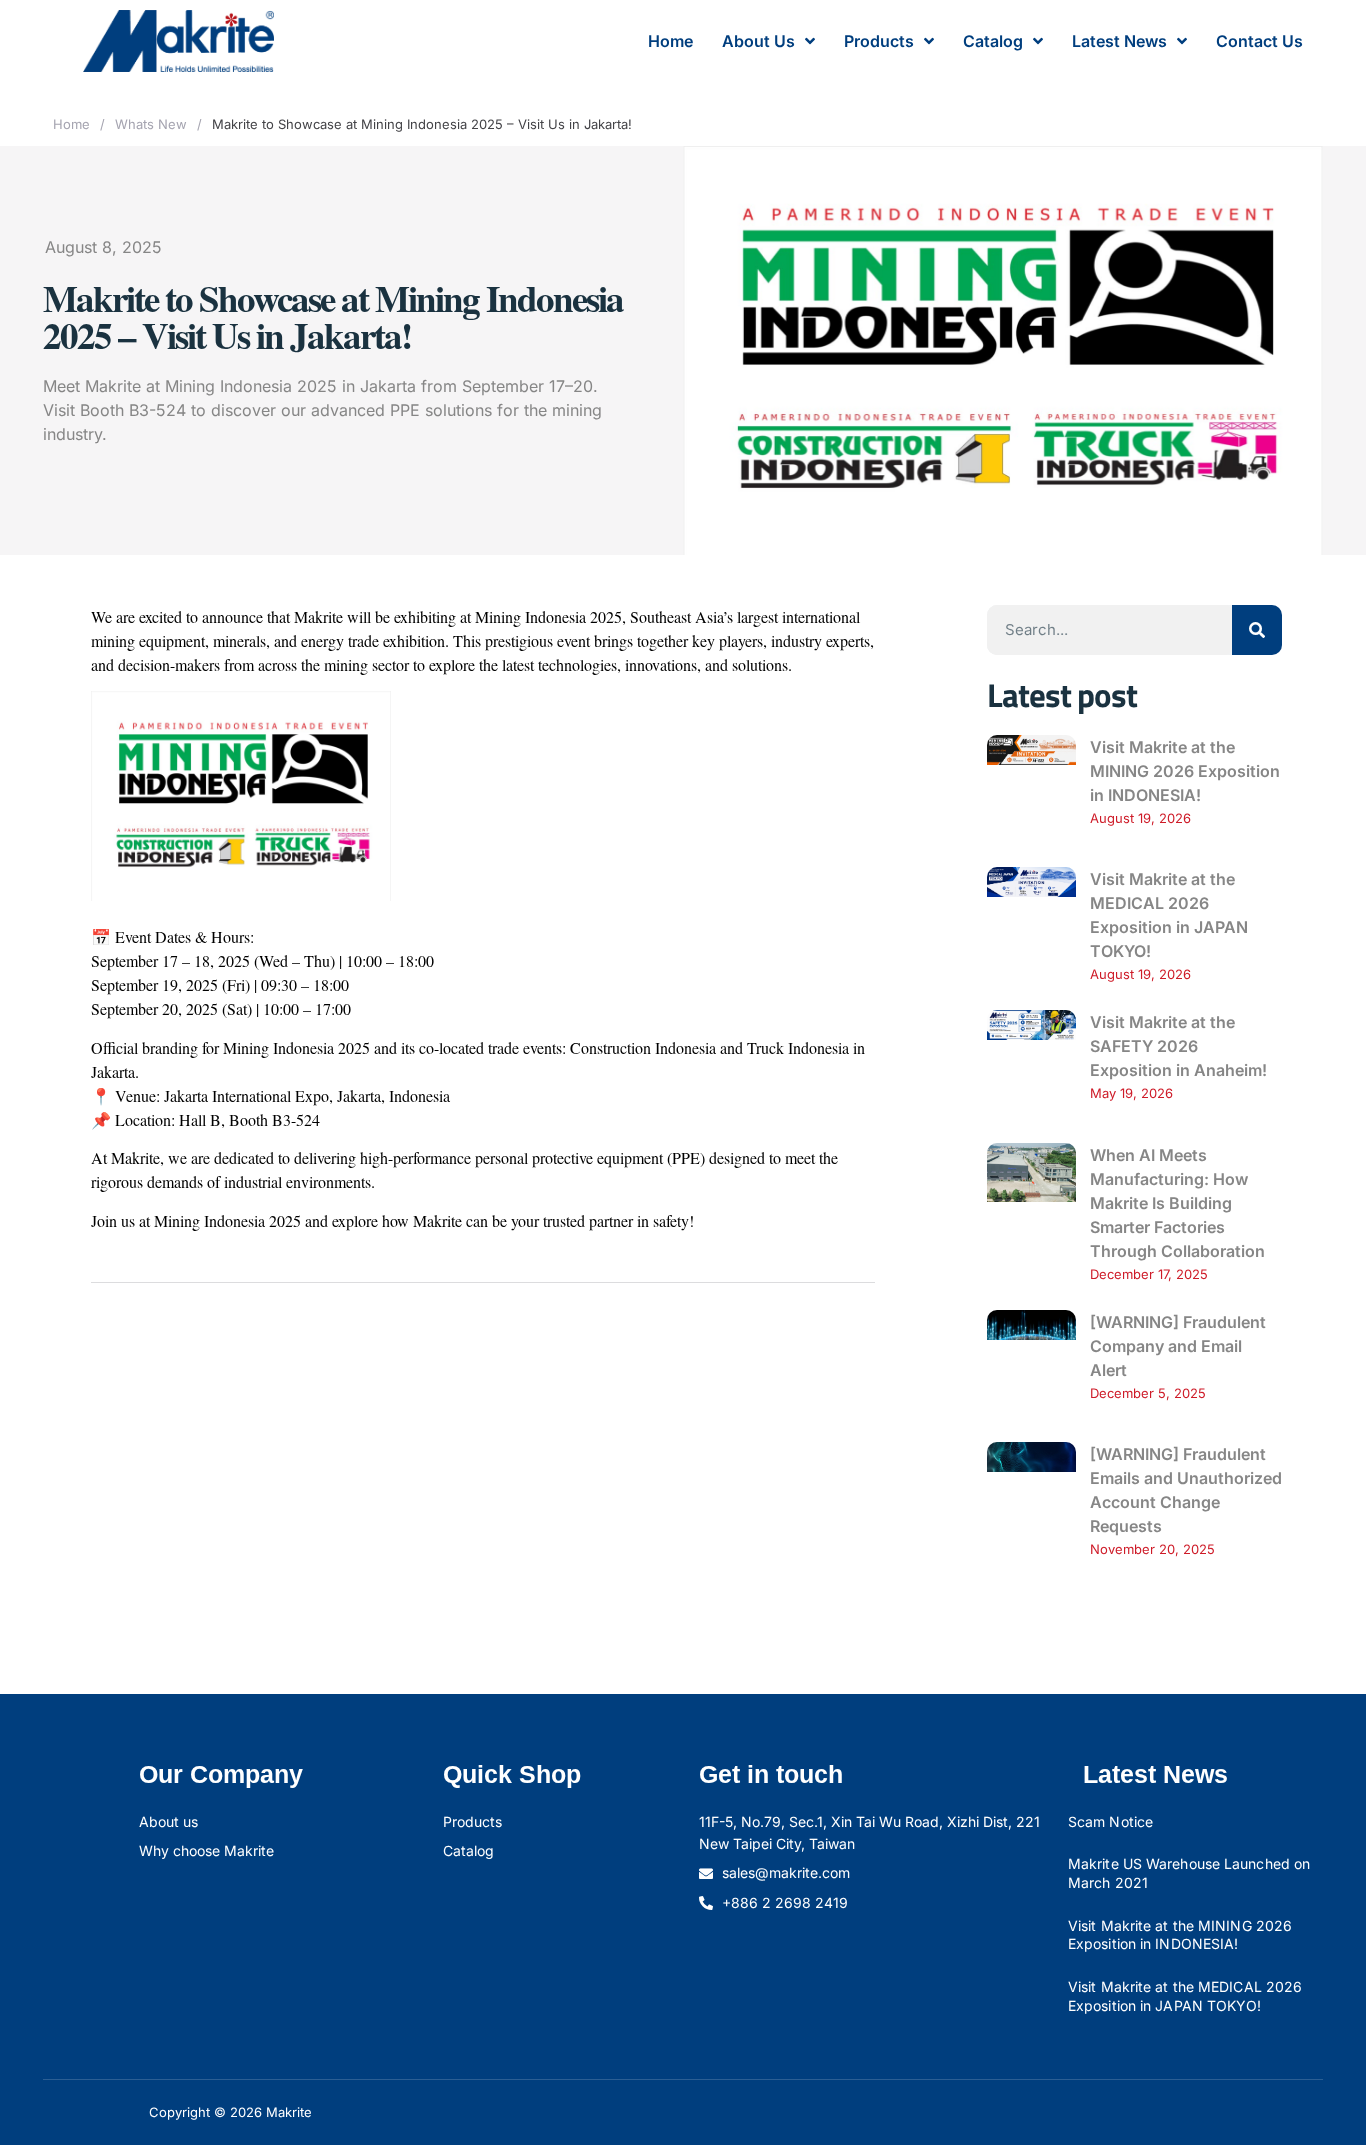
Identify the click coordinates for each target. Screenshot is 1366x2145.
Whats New (151, 124)
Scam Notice (1110, 1821)
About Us (758, 41)
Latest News (1119, 41)
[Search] (1257, 630)
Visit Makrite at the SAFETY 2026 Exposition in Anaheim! (1178, 1046)
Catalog (993, 41)
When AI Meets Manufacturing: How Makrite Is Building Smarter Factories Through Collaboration (1177, 1203)
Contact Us (1259, 41)
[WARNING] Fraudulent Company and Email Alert (1178, 1346)
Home (670, 41)
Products (879, 41)
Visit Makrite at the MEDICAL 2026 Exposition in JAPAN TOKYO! (1185, 1996)
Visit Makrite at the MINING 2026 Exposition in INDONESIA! (1185, 771)
